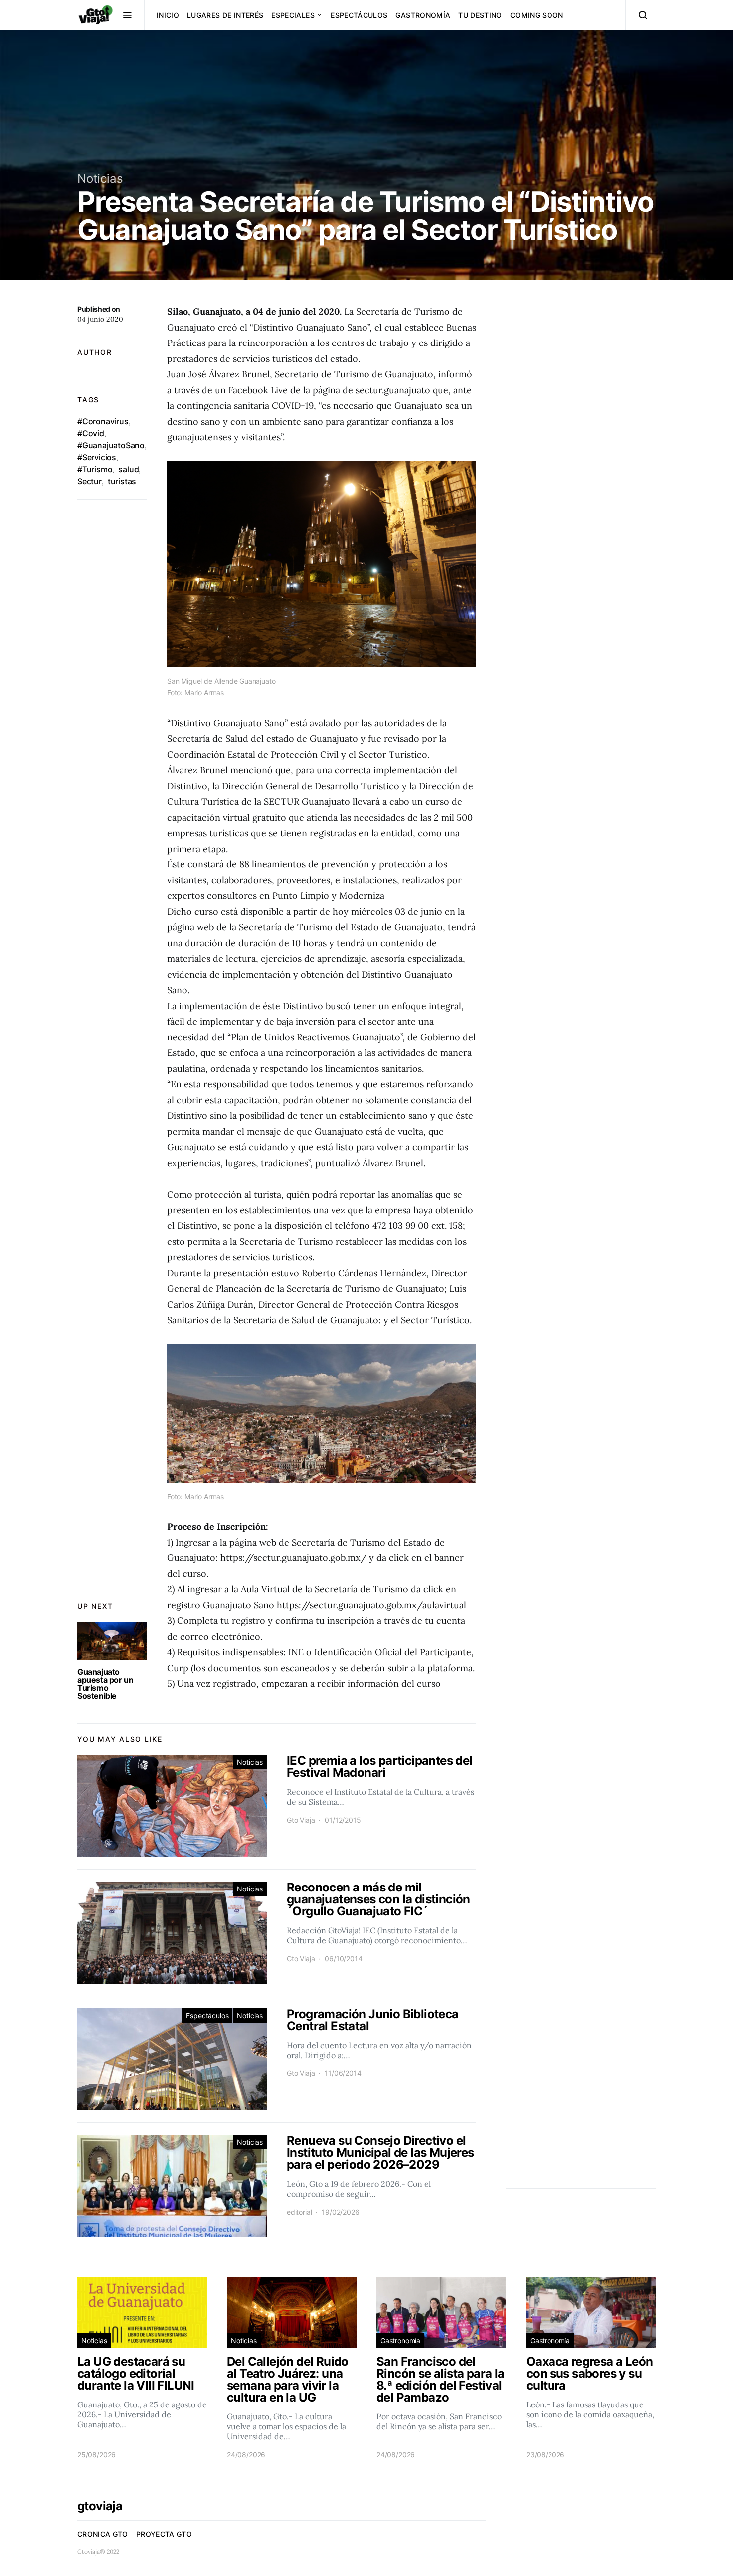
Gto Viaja (301, 1820)
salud (128, 469)
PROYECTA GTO (164, 2534)
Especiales (293, 15)
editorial (299, 2212)
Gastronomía (423, 15)
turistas (122, 481)
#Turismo (95, 469)
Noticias (100, 179)
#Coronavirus (103, 421)
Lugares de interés (225, 15)
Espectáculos (359, 15)
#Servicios (97, 457)
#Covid (91, 433)
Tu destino (480, 15)
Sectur (90, 481)
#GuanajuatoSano (111, 445)
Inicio (168, 15)
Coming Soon (537, 15)
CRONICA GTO (103, 2534)
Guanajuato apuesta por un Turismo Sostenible (105, 1684)
